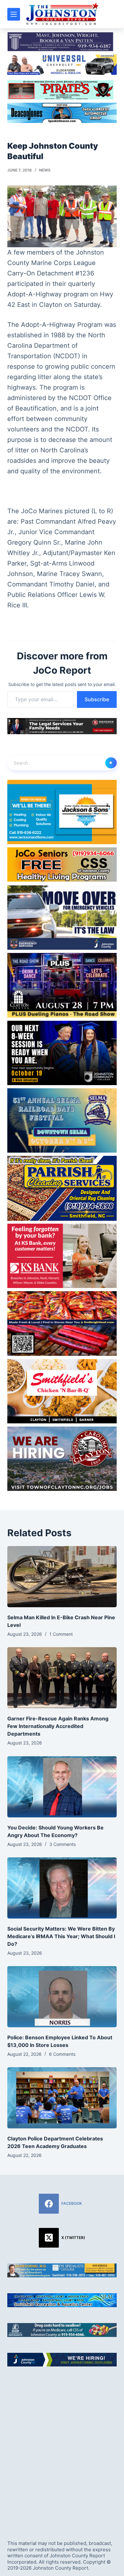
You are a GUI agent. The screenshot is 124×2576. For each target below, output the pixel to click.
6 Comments (62, 2054)
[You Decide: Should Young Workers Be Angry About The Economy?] (62, 1787)
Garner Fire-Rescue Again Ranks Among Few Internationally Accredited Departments (58, 1726)
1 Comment (61, 1634)
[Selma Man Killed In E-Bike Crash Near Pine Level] (62, 1577)
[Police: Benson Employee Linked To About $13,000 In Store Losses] (62, 1997)
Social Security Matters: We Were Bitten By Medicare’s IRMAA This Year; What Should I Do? (61, 1936)
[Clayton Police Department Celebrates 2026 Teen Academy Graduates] (62, 2098)
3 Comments (62, 1844)
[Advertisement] (62, 2448)
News (45, 170)
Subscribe (97, 699)
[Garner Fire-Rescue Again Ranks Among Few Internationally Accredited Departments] (62, 1678)
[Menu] (14, 14)
